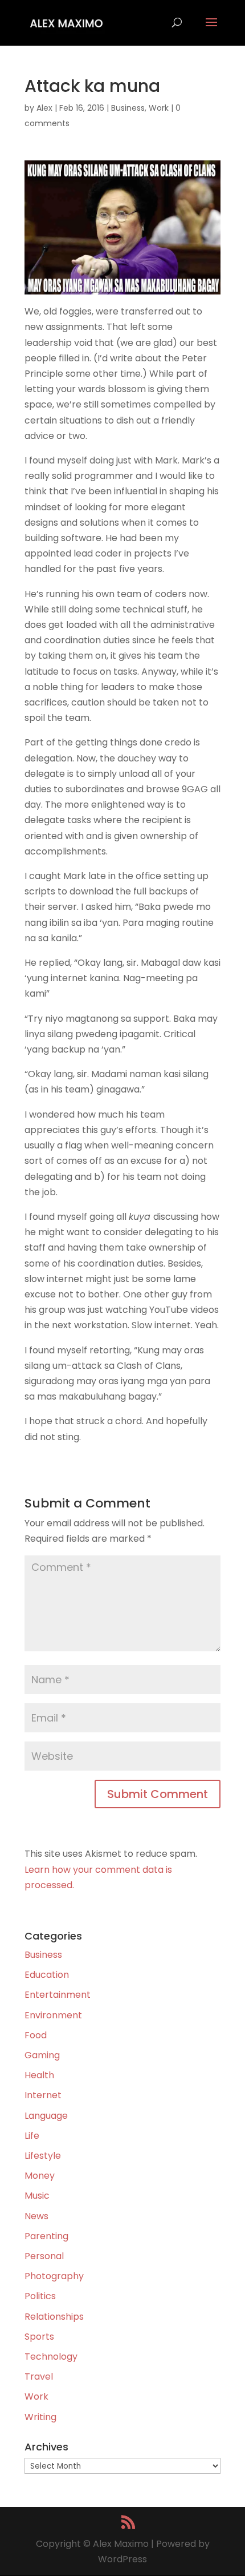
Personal (44, 2256)
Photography (54, 2276)
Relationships (54, 2317)
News (36, 2216)
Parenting (46, 2236)
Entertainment (58, 1995)
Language (46, 2116)
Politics (40, 2296)
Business (128, 108)
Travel (39, 2377)
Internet (43, 2095)
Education (47, 1975)
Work (159, 108)
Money (40, 2176)
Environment (53, 2015)
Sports (39, 2337)
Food (36, 2035)
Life (32, 2136)
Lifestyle (43, 2156)
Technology (51, 2357)
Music (37, 2196)
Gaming (42, 2055)
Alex (44, 108)
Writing (40, 2417)
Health (39, 2075)
